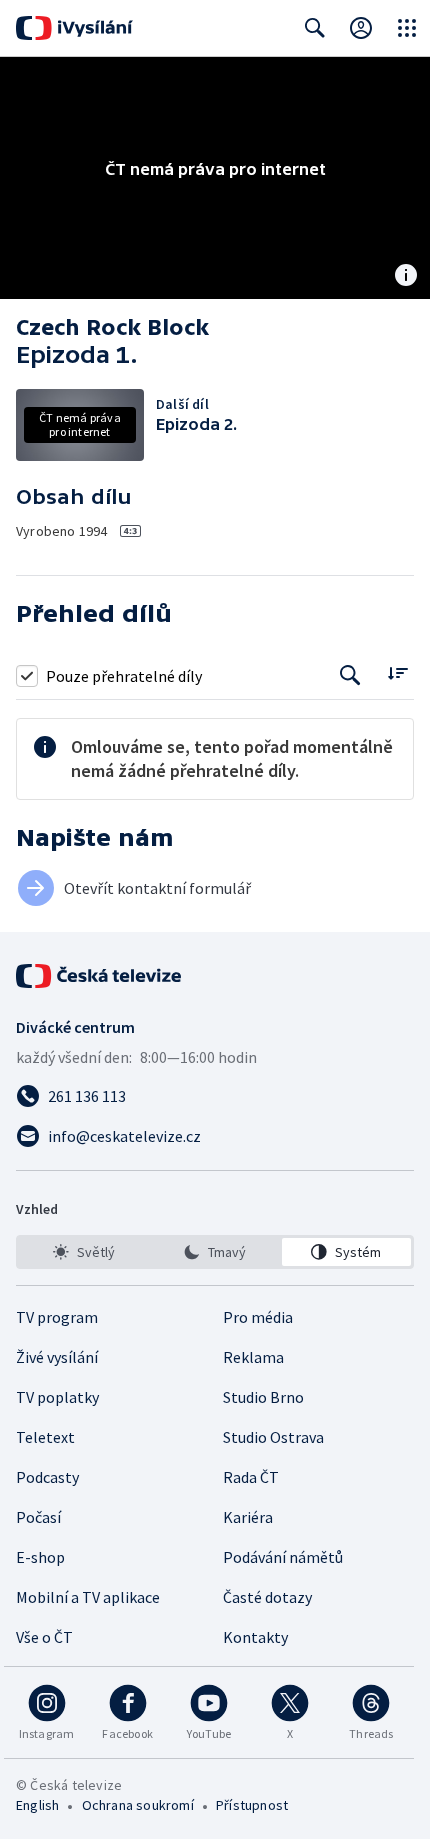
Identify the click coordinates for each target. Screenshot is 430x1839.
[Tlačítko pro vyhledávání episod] (350, 675)
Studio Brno (263, 1397)
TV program (57, 1317)
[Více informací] (406, 277)
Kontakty (255, 1637)
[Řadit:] (397, 673)
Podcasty (47, 1477)
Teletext (45, 1437)
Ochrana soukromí (138, 1805)
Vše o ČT (44, 1637)
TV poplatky (57, 1397)
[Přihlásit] (361, 28)
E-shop (40, 1557)
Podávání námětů (283, 1557)
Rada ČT (251, 1477)
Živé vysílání (57, 1357)
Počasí (38, 1517)
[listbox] (215, 1252)
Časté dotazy (267, 1597)
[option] (83, 1252)
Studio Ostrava (273, 1437)
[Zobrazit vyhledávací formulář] (315, 28)
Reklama (253, 1357)
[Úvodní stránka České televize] (100, 976)
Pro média (258, 1317)
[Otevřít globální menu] (407, 28)
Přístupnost (252, 1805)
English (37, 1805)
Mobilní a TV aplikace (88, 1597)
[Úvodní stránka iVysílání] (74, 28)
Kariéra (248, 1517)
